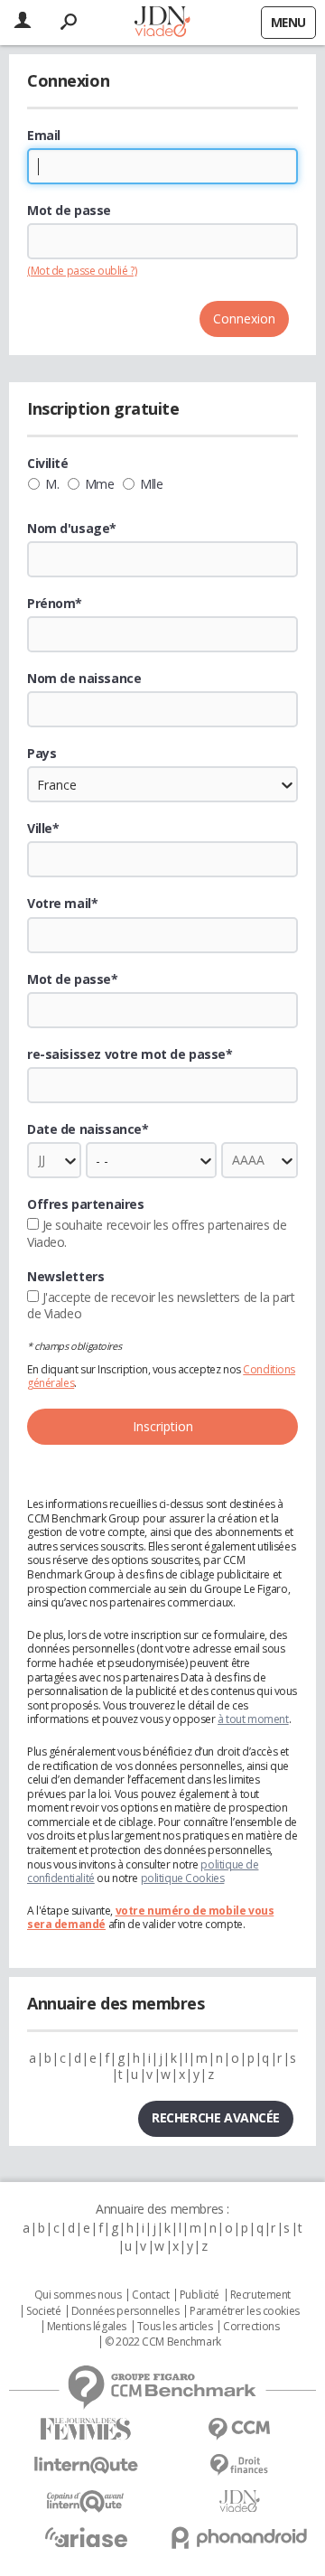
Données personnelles (125, 2311)
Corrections (251, 2327)
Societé (43, 2311)
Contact (150, 2295)
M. (52, 484)
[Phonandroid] (239, 2538)
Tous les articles (175, 2327)
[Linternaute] (86, 2465)
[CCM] (239, 2429)
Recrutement (260, 2295)
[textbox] (162, 859)
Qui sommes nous (78, 2295)
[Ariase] (86, 2537)
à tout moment (253, 1719)
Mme (100, 484)
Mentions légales (87, 2327)
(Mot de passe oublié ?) (82, 271)
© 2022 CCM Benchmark (163, 2342)
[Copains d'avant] (86, 2501)
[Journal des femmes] (86, 2429)
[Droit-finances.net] (239, 2465)
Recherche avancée (216, 2117)
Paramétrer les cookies (245, 2311)
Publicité (200, 2295)
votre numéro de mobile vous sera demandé (150, 1918)
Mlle (151, 484)
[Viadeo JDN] (239, 2501)
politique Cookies (183, 1878)
